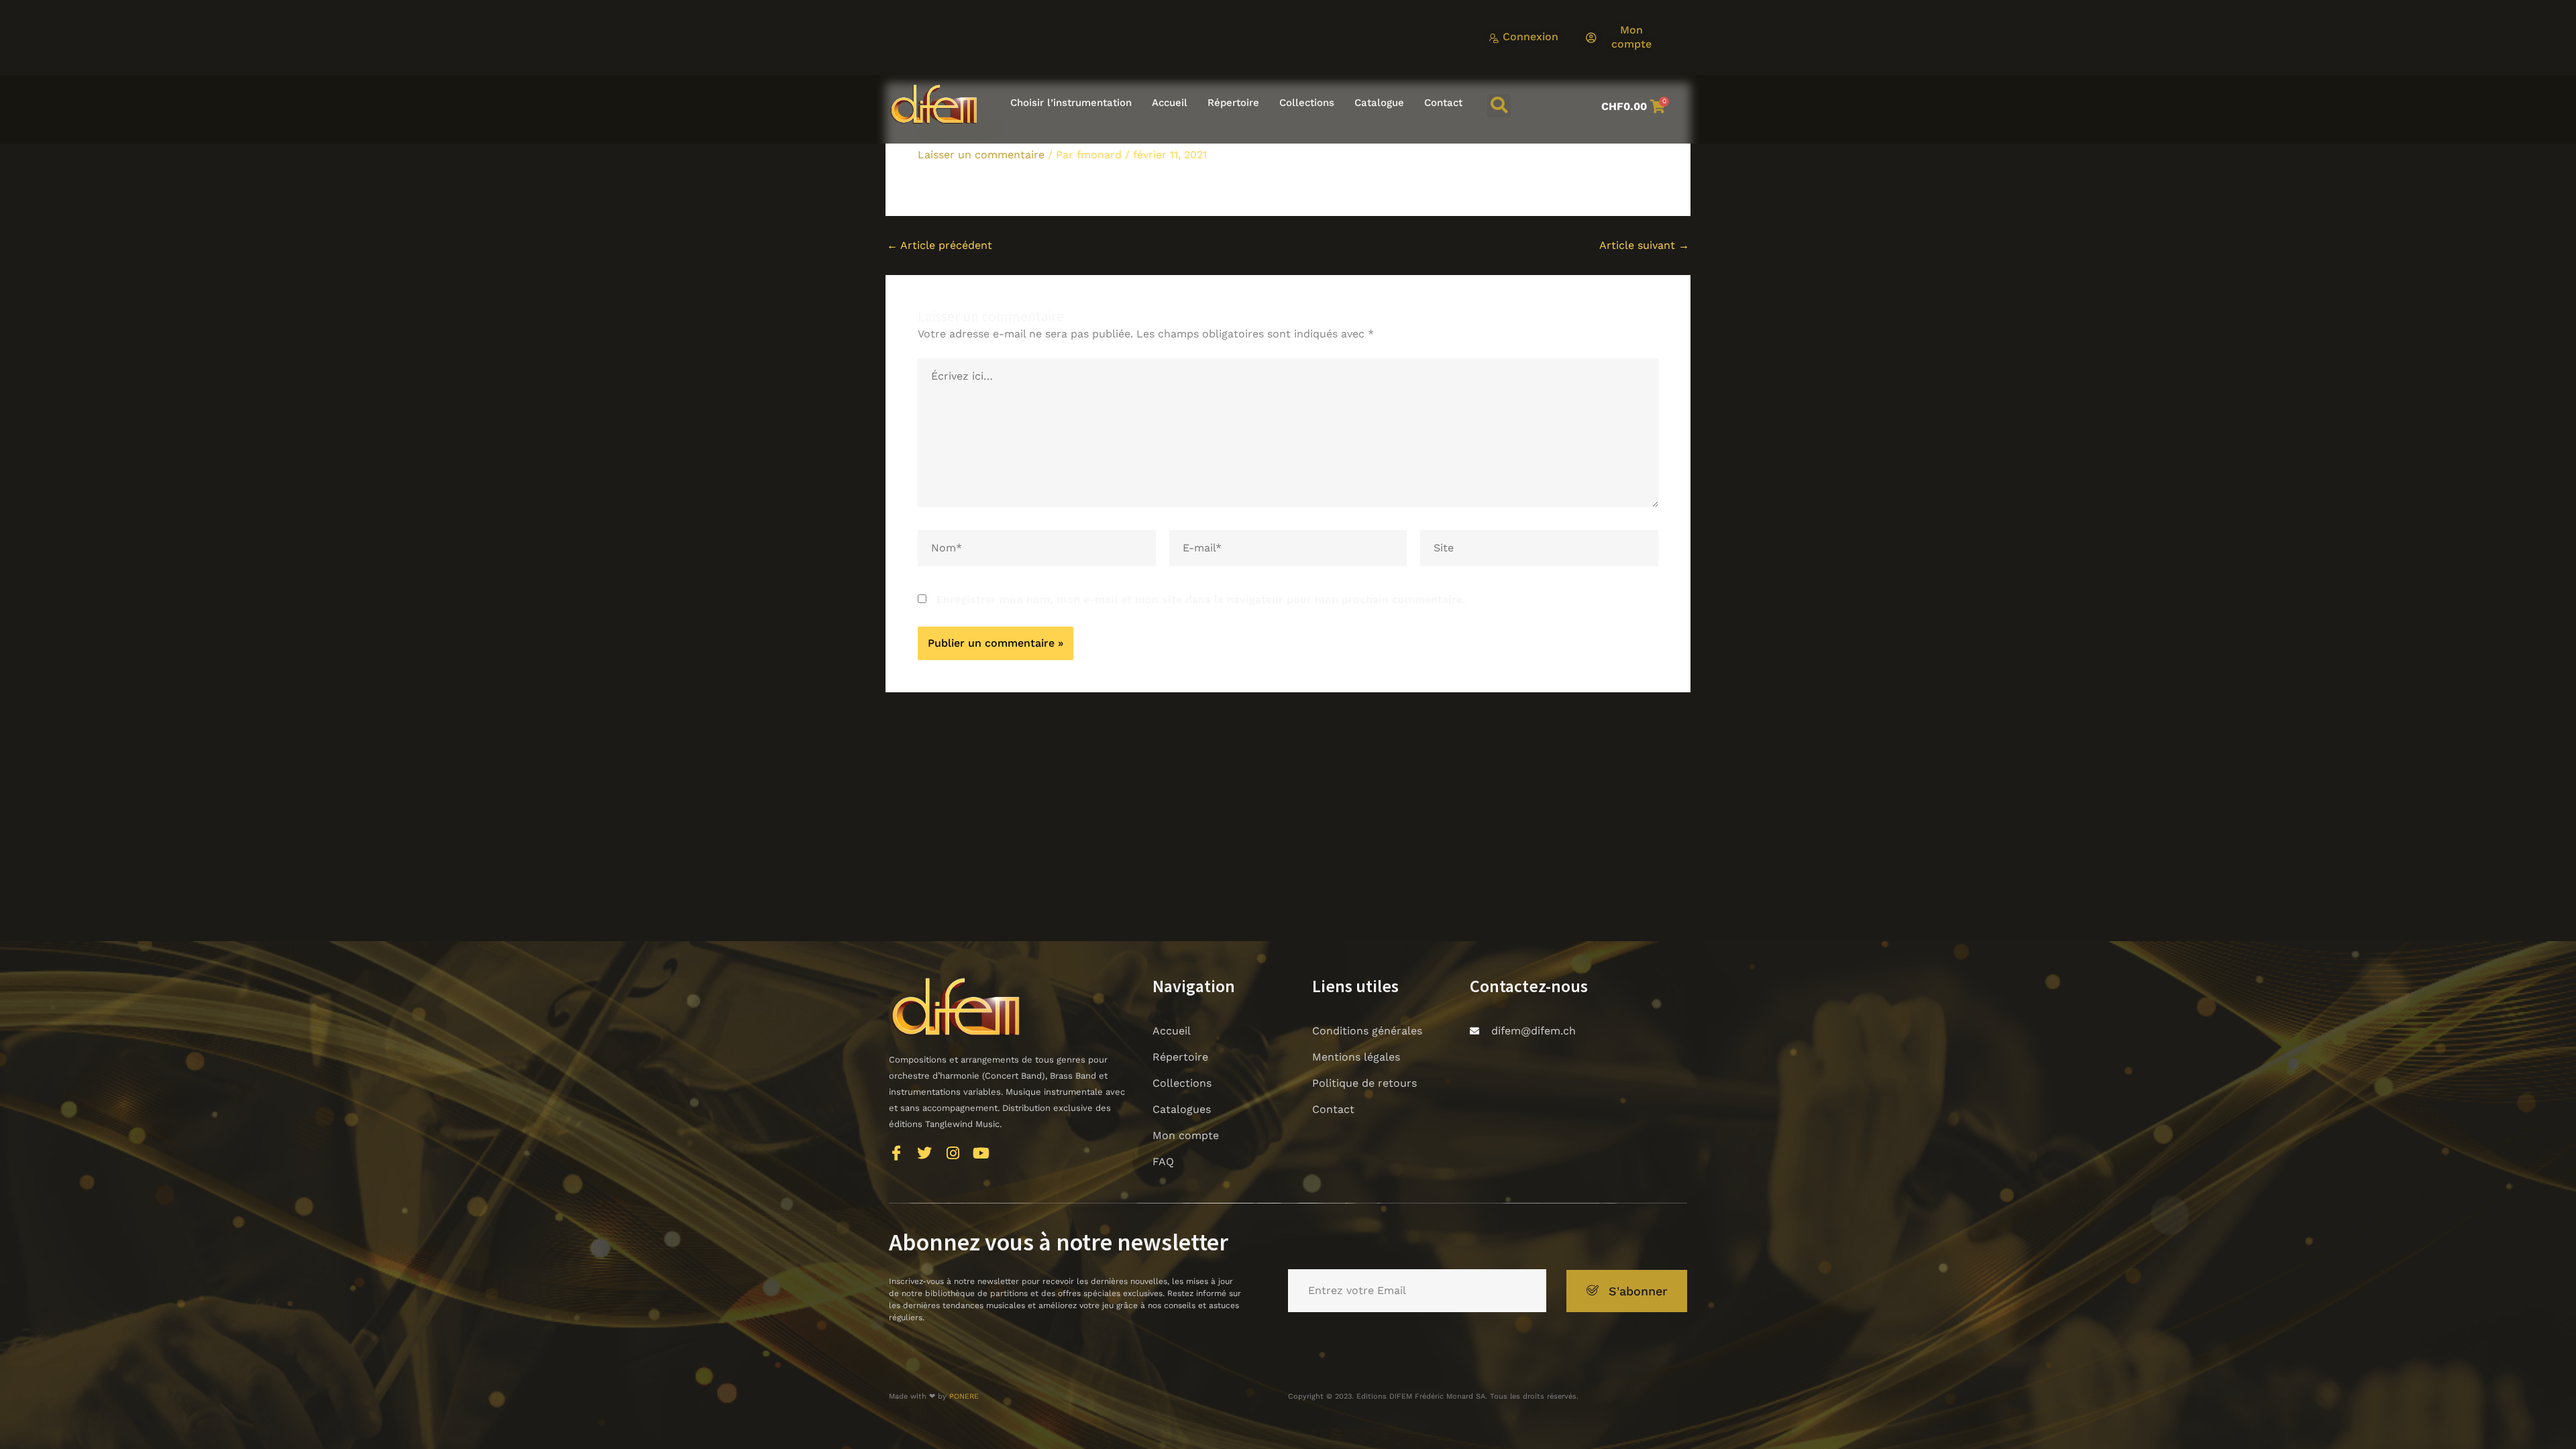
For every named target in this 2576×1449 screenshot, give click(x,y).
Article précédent (940, 246)
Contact (1443, 103)
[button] (1499, 106)
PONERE (964, 1396)
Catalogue (1379, 103)
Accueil (1170, 103)
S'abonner (1638, 1291)
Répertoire (1233, 103)
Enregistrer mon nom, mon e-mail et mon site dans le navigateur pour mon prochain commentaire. (1201, 599)
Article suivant (1644, 246)
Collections (1307, 103)
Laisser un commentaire (981, 155)
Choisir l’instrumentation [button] (1071, 103)
